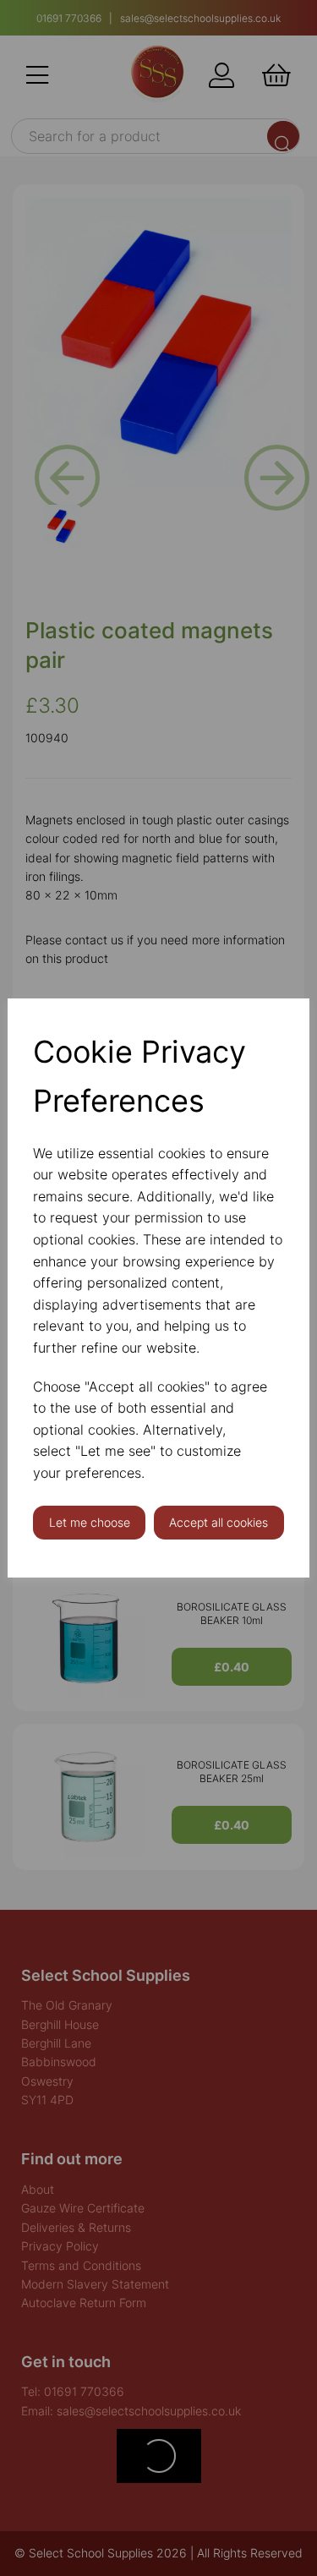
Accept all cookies (219, 1522)
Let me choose (90, 1522)
